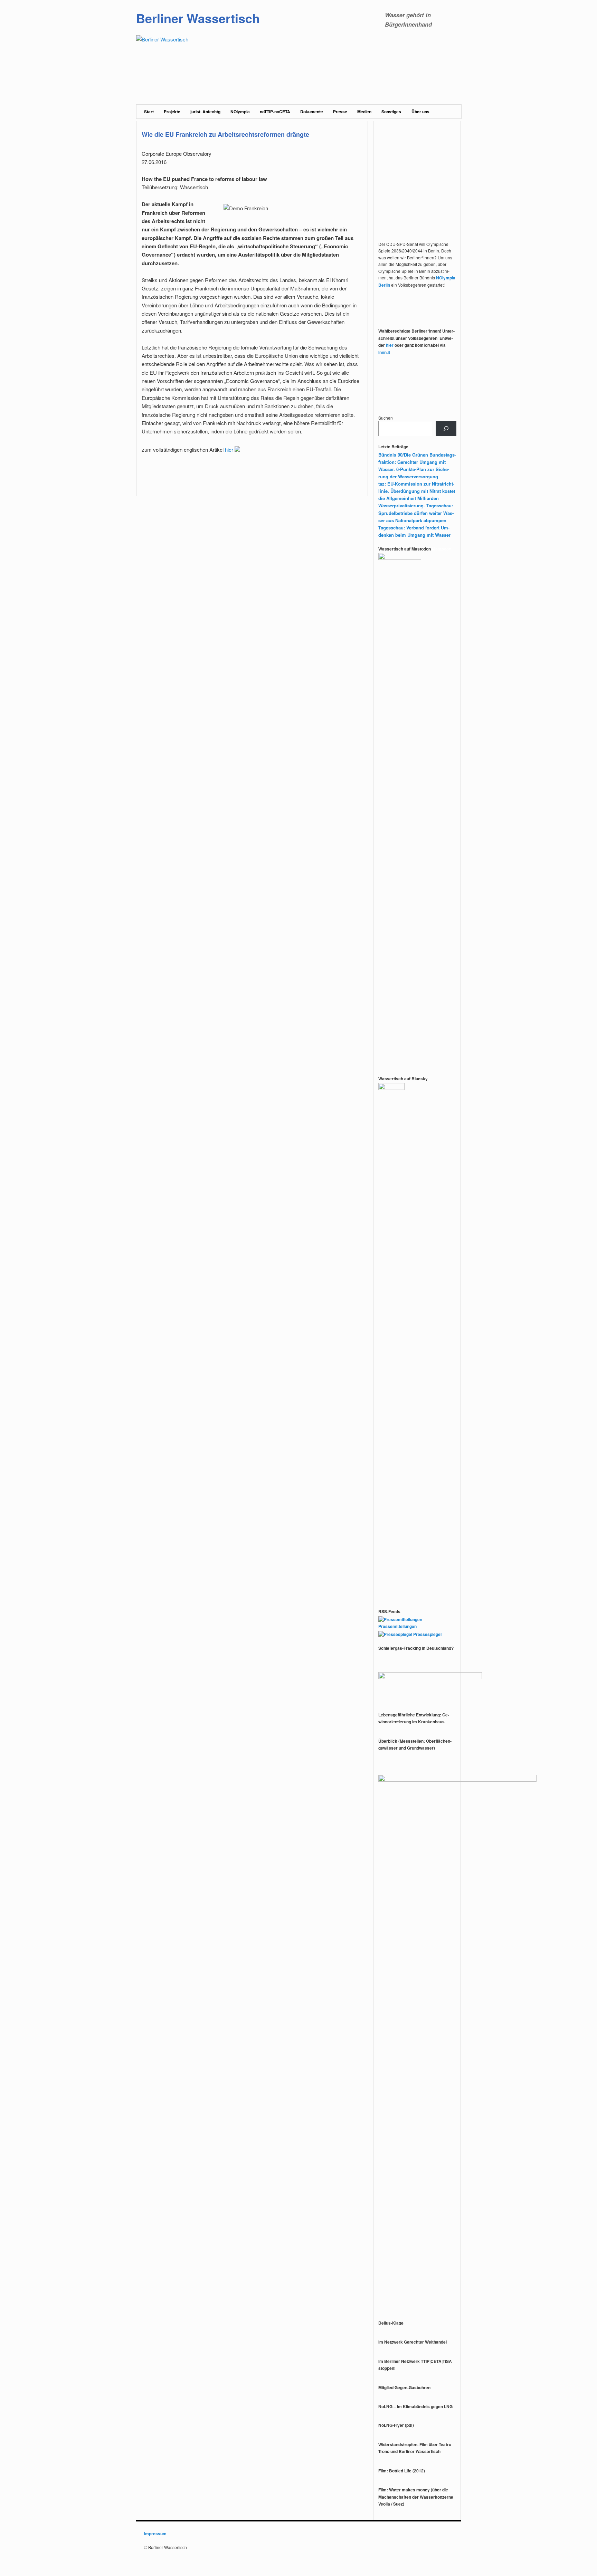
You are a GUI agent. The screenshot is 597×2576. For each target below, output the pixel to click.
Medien (364, 112)
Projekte (172, 112)
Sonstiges (391, 112)
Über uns (420, 112)
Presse (340, 112)
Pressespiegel (427, 1634)
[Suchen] (446, 429)
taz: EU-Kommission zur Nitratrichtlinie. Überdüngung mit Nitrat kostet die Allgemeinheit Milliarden (417, 491)
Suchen (386, 418)
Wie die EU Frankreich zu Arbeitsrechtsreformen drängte (225, 134)
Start (149, 112)
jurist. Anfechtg (205, 112)
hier (230, 449)
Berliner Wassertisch (198, 18)
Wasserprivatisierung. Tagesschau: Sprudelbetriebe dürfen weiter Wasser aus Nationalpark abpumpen (416, 513)
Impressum (155, 2534)
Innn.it (384, 352)
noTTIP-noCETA (275, 112)
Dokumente (312, 112)
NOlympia (240, 112)
